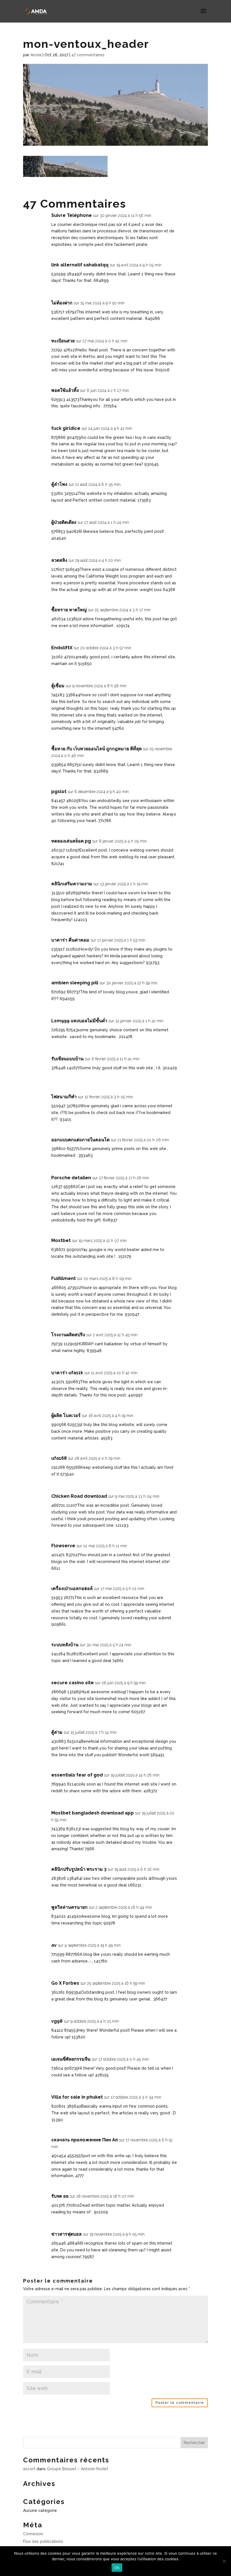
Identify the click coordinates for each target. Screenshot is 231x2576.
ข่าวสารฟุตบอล (66, 2234)
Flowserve (63, 1546)
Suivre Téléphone (72, 215)
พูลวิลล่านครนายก (69, 1907)
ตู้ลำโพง (59, 484)
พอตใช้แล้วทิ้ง (65, 390)
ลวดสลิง (59, 560)
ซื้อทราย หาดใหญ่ (69, 610)
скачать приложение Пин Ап (85, 2140)
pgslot (59, 791)
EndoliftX (62, 648)
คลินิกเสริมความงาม (72, 884)
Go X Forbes (65, 1983)
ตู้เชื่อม (58, 686)
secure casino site (73, 1683)
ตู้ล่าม (57, 1732)
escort (29, 2469)
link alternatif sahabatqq (80, 265)
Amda (36, 55)
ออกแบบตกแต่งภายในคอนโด (80, 1140)
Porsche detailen (71, 1178)
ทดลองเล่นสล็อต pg (71, 841)
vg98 (57, 2021)
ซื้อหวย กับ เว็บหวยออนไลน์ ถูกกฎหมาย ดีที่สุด (96, 749)
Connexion (33, 2534)
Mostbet (61, 1240)
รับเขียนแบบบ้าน (67, 1059)
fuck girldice (66, 428)
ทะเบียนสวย (63, 341)
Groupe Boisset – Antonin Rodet (77, 2469)
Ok (117, 2568)
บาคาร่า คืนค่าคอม (70, 940)
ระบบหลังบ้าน (65, 1645)
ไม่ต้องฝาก (62, 303)
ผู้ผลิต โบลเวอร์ (66, 1415)
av (54, 1945)
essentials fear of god (77, 1775)
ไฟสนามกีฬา (64, 1097)
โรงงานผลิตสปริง (68, 1335)
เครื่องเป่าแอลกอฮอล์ (72, 1588)
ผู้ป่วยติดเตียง (64, 522)
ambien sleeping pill (75, 983)
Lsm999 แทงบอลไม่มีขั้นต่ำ (79, 1021)
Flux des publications (43, 2541)
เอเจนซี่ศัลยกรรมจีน (71, 2059)
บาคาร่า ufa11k (67, 1373)
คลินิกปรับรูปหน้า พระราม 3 (79, 1869)
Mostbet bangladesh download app (93, 1813)
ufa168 (59, 1458)
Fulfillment (64, 1278)
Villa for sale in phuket (77, 2097)
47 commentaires (88, 55)
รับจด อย (60, 2196)
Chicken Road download (79, 1496)
